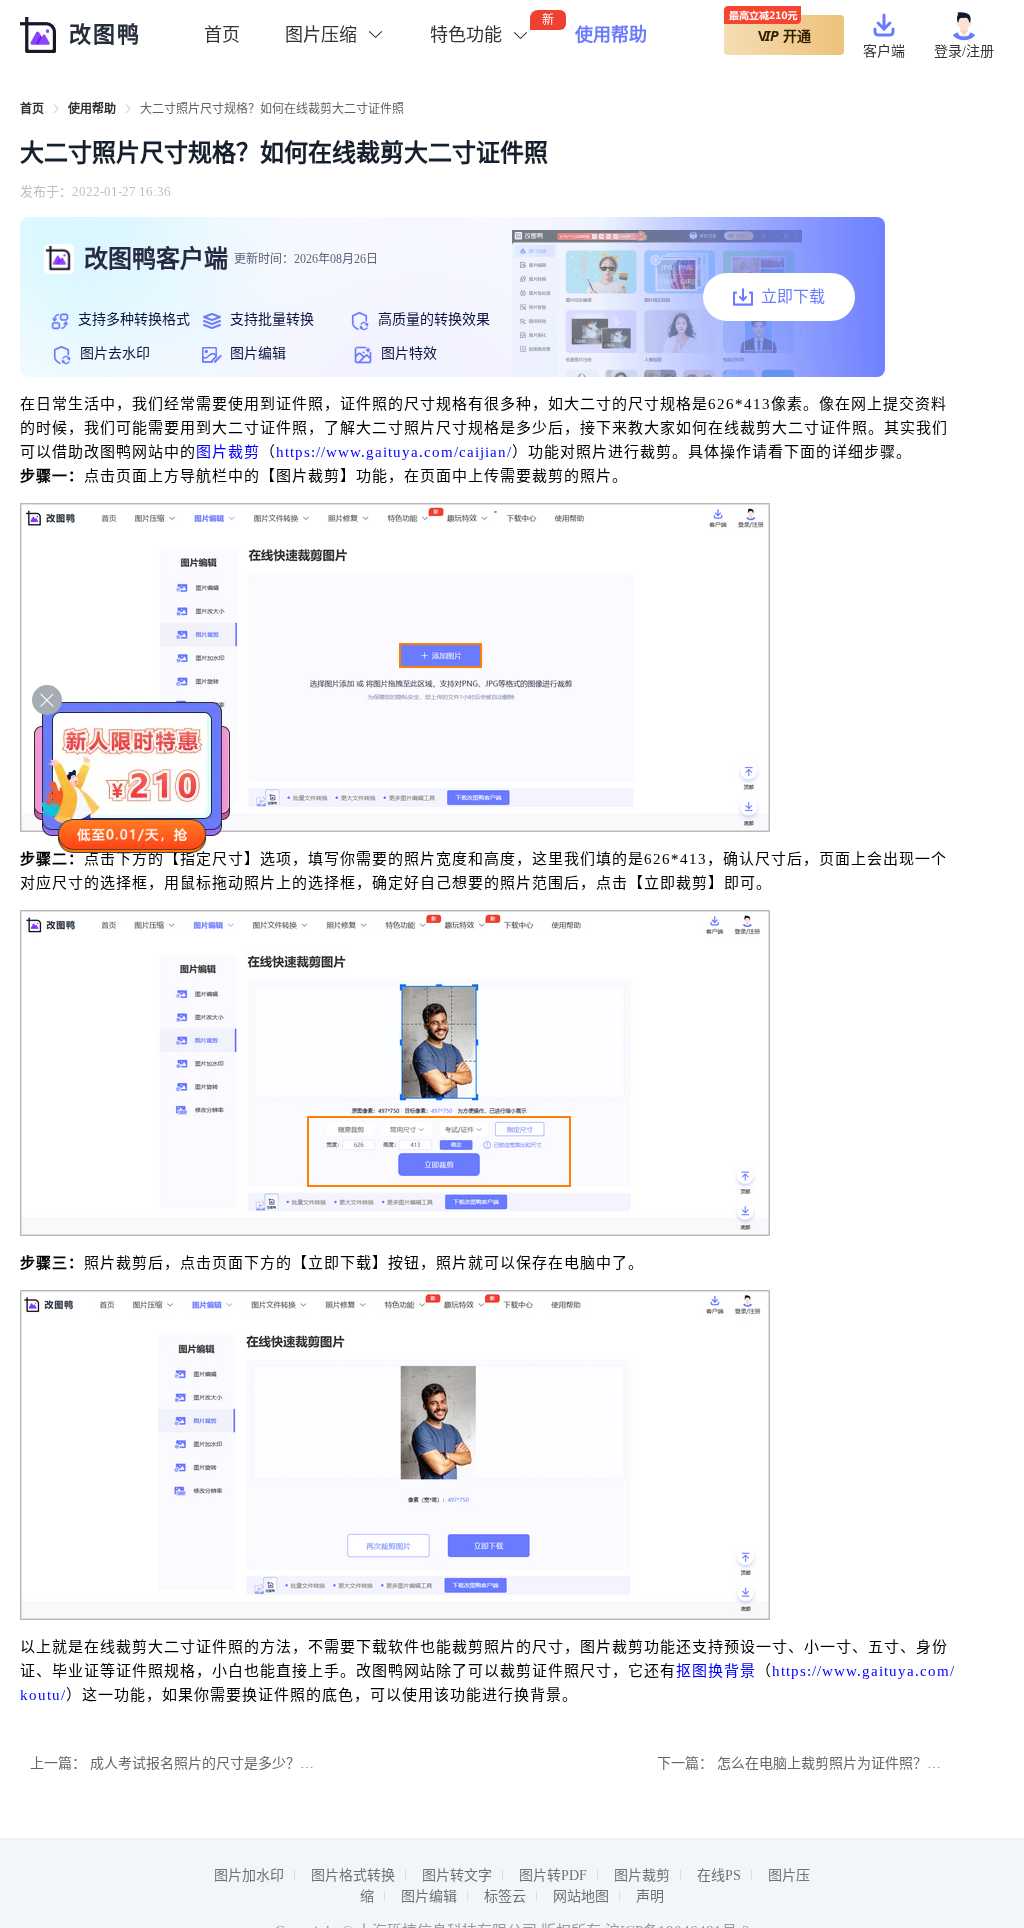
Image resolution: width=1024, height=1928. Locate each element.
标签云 (505, 1896)
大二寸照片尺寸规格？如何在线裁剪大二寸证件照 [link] (272, 109)
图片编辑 (429, 1896)
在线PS (719, 1875)
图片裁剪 (228, 452)
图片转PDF (553, 1875)
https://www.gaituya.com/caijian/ (394, 452)
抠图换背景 (716, 1671)
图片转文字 (457, 1875)
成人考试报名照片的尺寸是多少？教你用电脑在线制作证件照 (279, 1763)
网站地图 (581, 1896)
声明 (650, 1896)
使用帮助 (611, 35)
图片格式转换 (353, 1875)
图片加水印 (249, 1875)
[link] (32, 109)
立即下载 (793, 296)
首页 (222, 35)
